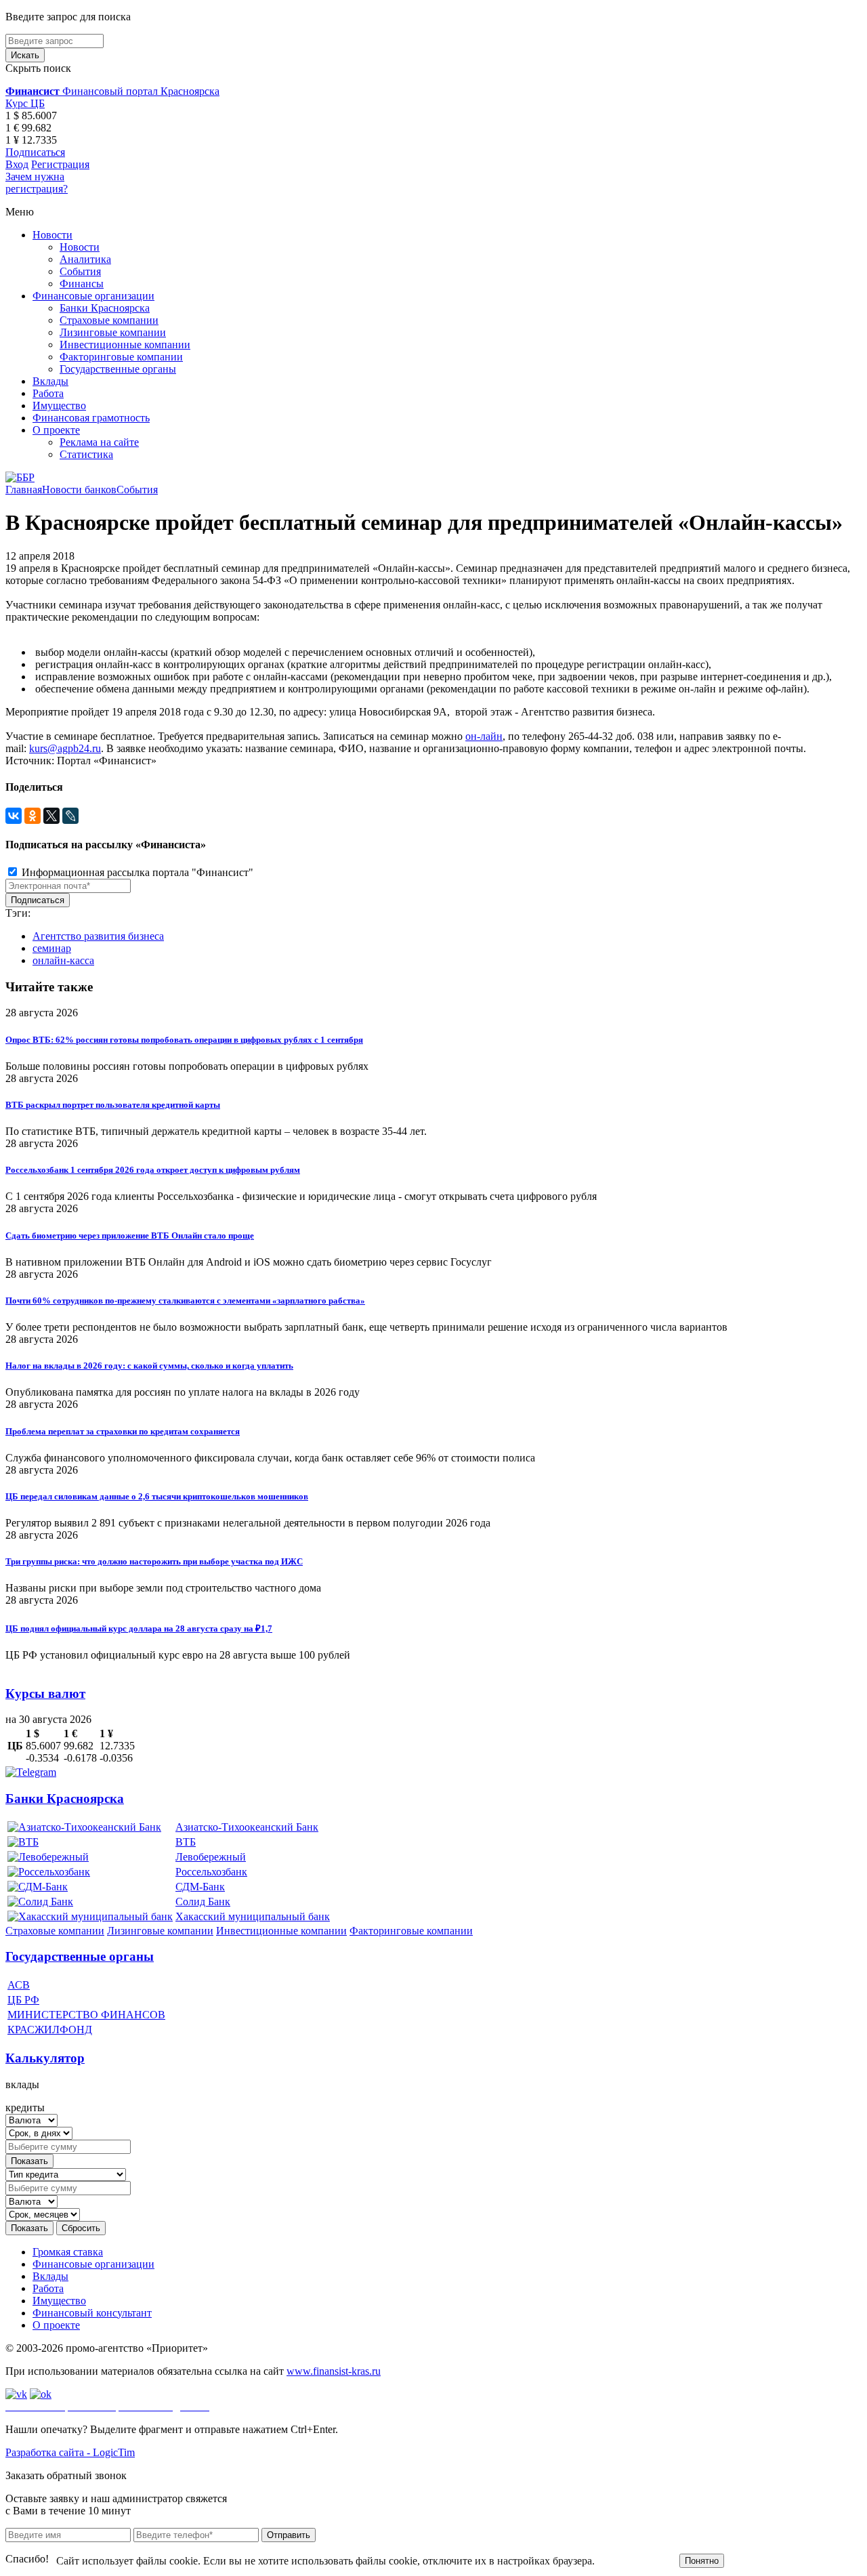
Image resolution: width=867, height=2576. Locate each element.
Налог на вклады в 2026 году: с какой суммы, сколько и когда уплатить (149, 1366)
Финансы (82, 284)
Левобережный (211, 1857)
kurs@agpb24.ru (65, 748)
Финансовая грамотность (91, 418)
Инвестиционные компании (125, 345)
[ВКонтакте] (14, 816)
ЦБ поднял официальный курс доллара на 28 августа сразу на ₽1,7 (139, 1628)
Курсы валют (45, 1694)
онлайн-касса (63, 960)
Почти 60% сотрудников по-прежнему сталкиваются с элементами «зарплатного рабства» (185, 1301)
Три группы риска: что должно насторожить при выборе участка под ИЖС (154, 1561)
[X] (51, 816)
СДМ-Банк (200, 1887)
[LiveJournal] (70, 816)
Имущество (59, 406)
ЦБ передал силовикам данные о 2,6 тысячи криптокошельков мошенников (157, 1496)
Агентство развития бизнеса (98, 936)
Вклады (50, 381)
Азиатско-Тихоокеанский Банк (247, 1827)
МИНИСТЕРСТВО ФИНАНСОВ (86, 2015)
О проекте (56, 430)
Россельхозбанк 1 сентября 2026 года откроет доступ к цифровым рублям (153, 1170)
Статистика (86, 454)
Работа (48, 393)
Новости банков (79, 490)
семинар (52, 948)
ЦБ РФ (23, 2000)
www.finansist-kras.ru (334, 2371)
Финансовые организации (93, 296)
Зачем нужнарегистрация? (37, 183)
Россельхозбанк (211, 1872)
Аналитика (85, 259)
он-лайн (484, 736)
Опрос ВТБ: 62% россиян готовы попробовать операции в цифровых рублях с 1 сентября (184, 1040)
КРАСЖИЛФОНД (50, 2030)
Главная (24, 490)
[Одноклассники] (33, 816)
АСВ (19, 1985)
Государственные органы (118, 369)
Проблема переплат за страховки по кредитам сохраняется (123, 1431)
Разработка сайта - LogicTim (70, 2452)
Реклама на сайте (99, 442)
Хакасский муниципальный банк (253, 1916)
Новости (52, 235)
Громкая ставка (68, 2252)
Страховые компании (109, 320)
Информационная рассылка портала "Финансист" (136, 872)
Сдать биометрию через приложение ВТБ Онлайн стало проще (130, 1235)
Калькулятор (45, 2058)
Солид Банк (203, 1902)
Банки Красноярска (105, 308)
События (80, 271)
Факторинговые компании (121, 357)
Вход (17, 164)
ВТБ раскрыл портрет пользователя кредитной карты (113, 1105)
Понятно (702, 2561)
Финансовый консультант (92, 2313)
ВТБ (186, 1842)
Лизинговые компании (113, 332)
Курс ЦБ (25, 103)
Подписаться (35, 152)
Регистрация (60, 164)
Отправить (289, 2535)
